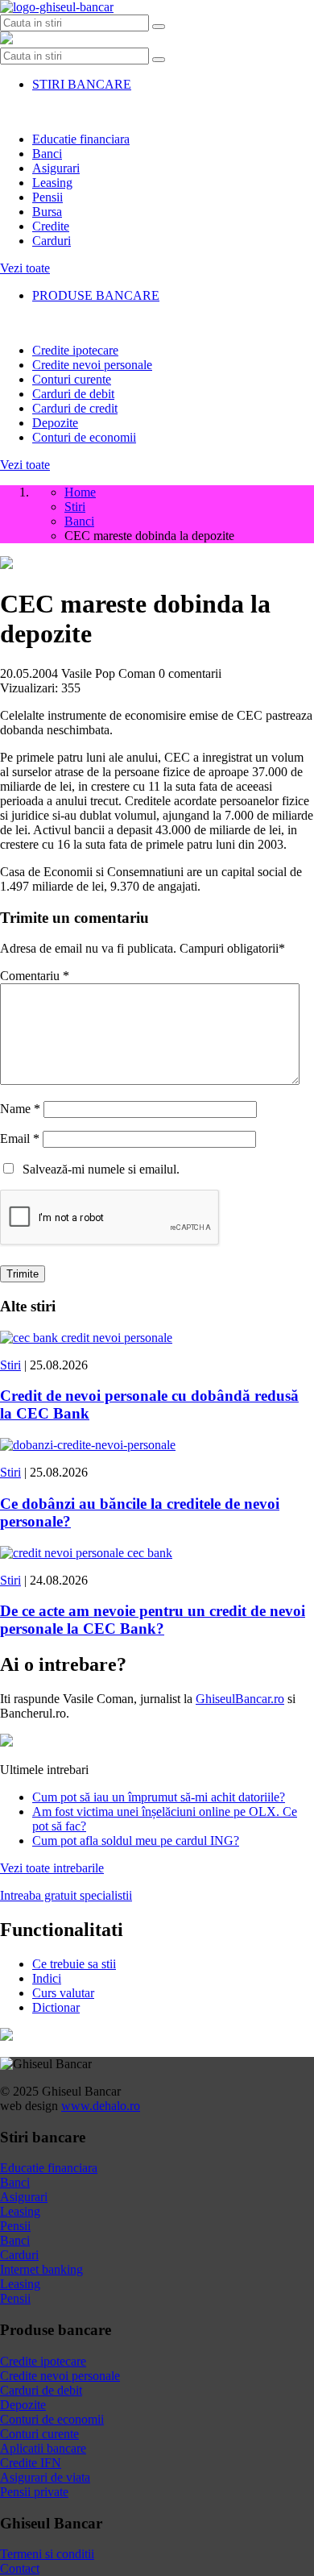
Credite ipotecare (75, 350)
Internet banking (41, 2269)
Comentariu (35, 976)
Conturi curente (72, 379)
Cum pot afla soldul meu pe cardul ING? (136, 1841)
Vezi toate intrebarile (52, 1868)
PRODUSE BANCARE (96, 295)
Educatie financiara (81, 139)
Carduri (52, 241)
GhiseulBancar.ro (240, 1699)
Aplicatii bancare (43, 2448)
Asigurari (56, 168)
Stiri (10, 1365)
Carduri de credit (75, 408)
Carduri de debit (73, 394)
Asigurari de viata (45, 2477)
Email (20, 1138)
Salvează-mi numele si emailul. (98, 1169)
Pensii (48, 197)
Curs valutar (63, 1993)
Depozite (55, 423)
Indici (47, 1978)
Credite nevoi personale (92, 365)
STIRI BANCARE (82, 84)
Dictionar (56, 2007)
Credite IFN (31, 2463)
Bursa (47, 212)
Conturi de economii (84, 437)
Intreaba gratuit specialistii (66, 1895)
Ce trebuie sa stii (74, 1964)
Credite (51, 226)
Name (20, 1109)
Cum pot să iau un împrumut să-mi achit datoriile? (159, 1797)
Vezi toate (25, 268)
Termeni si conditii (47, 2554)
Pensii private (34, 2492)
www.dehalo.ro (101, 2106)
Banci (47, 154)
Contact (20, 2568)
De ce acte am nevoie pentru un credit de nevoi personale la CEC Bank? (153, 1620)
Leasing (52, 183)
